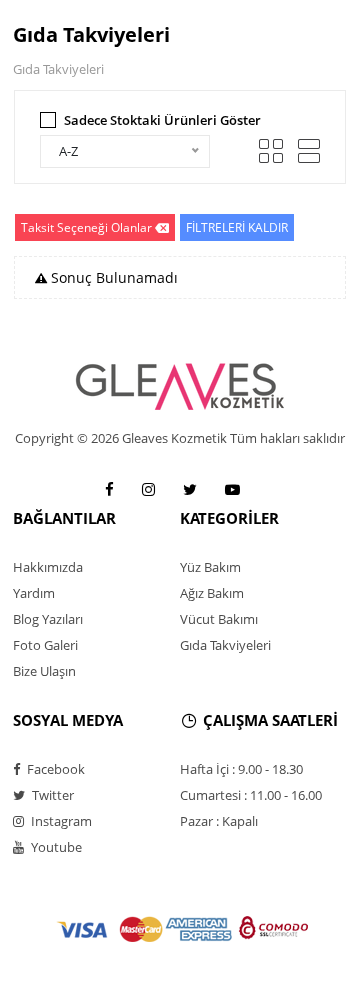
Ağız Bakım (212, 593)
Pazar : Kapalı (219, 821)
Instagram (60, 821)
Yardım (34, 593)
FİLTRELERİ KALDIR (237, 227)
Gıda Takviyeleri (225, 645)
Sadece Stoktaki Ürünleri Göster (162, 120)
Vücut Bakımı (219, 619)
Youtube (55, 847)
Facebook (54, 769)
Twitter (51, 795)
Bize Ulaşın (44, 671)
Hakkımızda (48, 567)
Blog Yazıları (48, 619)
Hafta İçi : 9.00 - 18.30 (241, 769)
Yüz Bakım (210, 567)
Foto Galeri (45, 645)
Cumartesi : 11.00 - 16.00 (251, 795)
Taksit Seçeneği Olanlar (86, 227)
